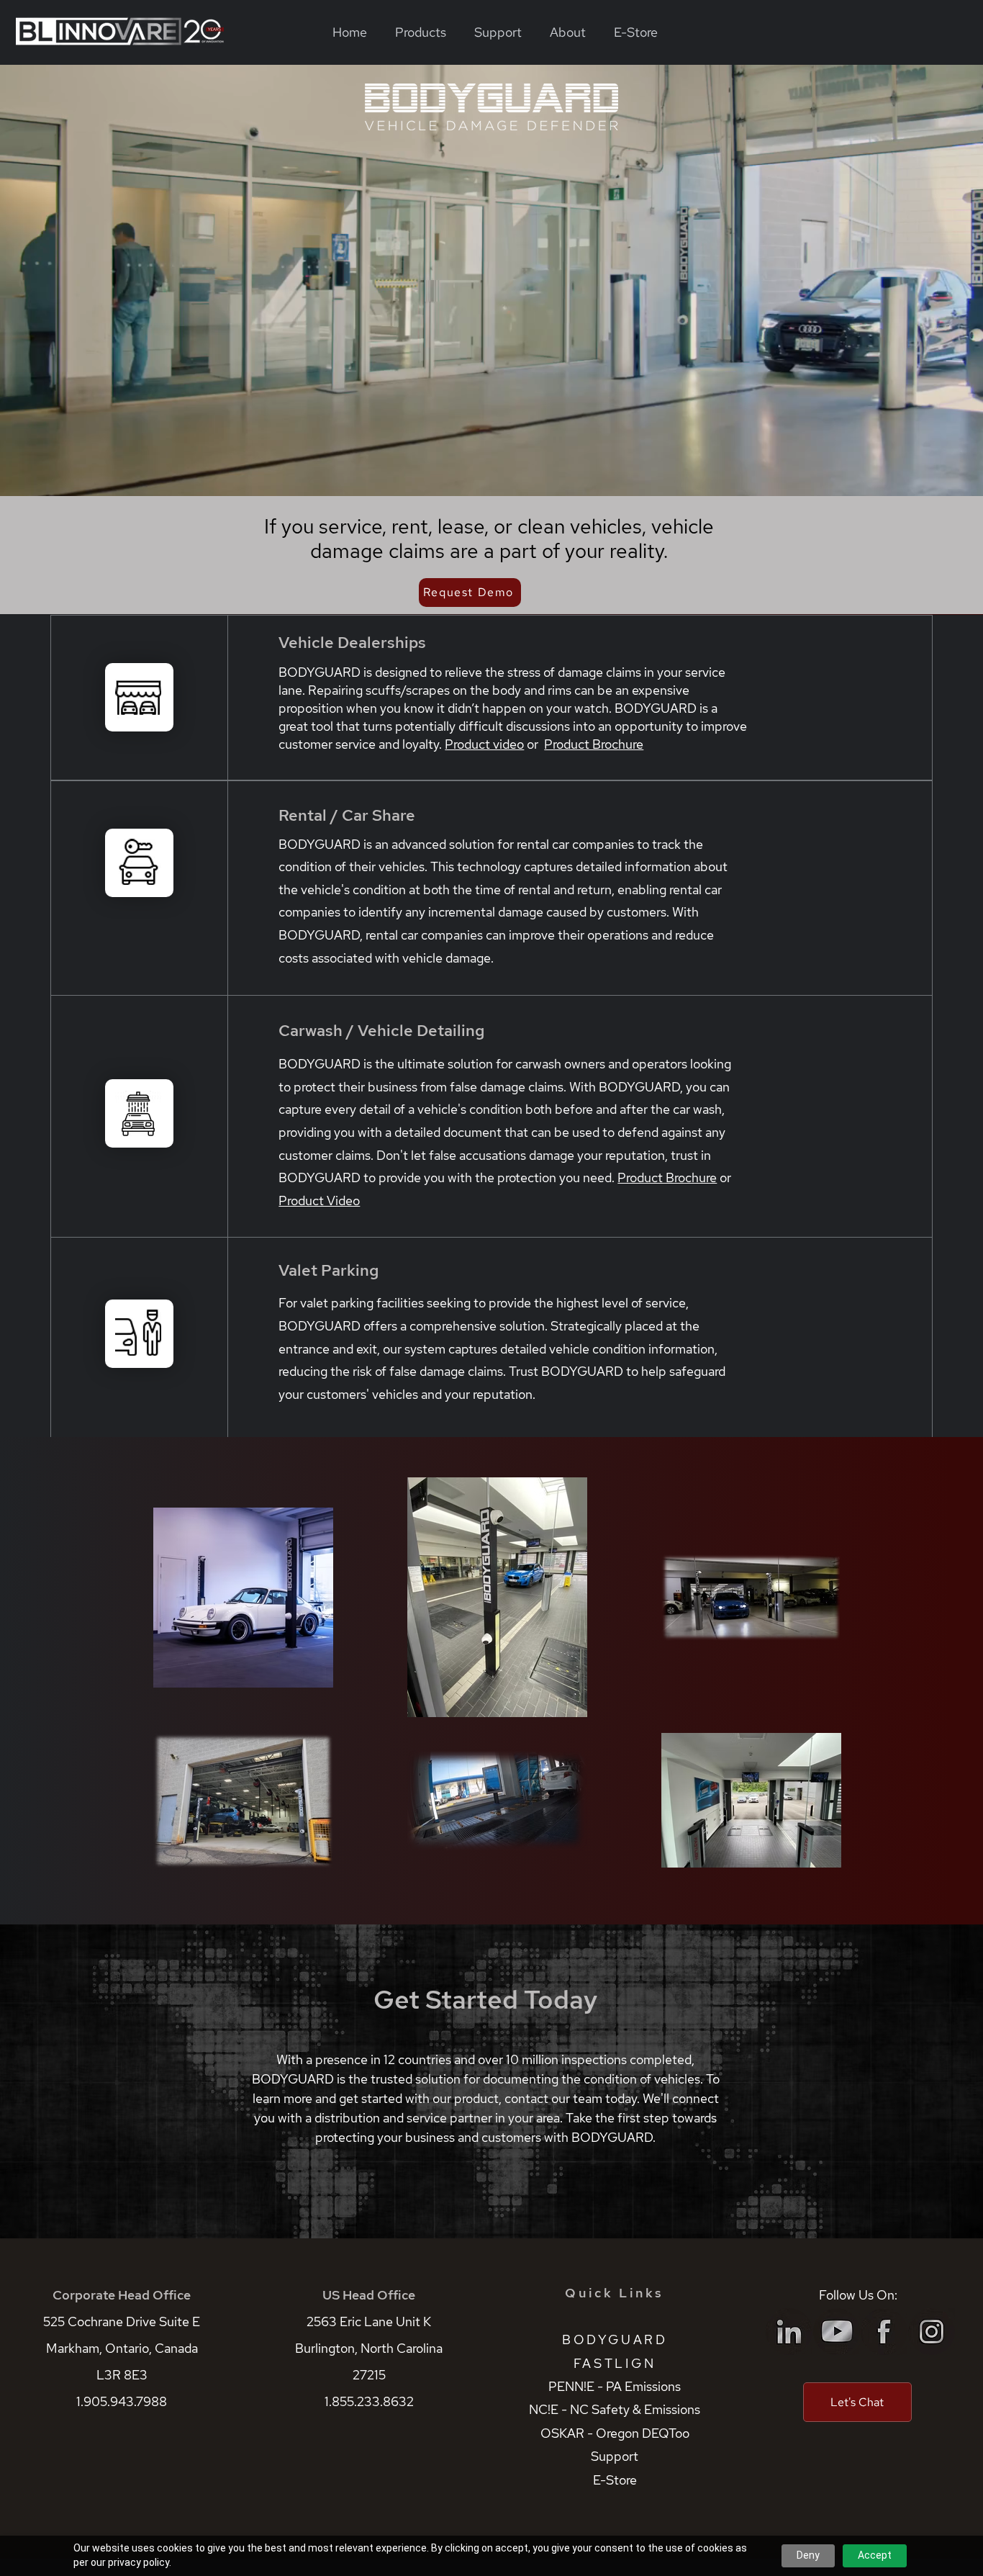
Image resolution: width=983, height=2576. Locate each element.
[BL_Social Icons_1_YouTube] (837, 2332)
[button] (417, 32)
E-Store (615, 2480)
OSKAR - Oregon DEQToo (615, 2433)
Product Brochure (594, 744)
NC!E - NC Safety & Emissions (615, 2409)
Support (615, 2456)
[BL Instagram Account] (932, 2332)
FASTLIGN (615, 2363)
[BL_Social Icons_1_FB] (884, 2332)
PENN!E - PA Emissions (615, 2386)
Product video (484, 744)
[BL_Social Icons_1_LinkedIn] (789, 2332)
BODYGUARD (615, 2339)
